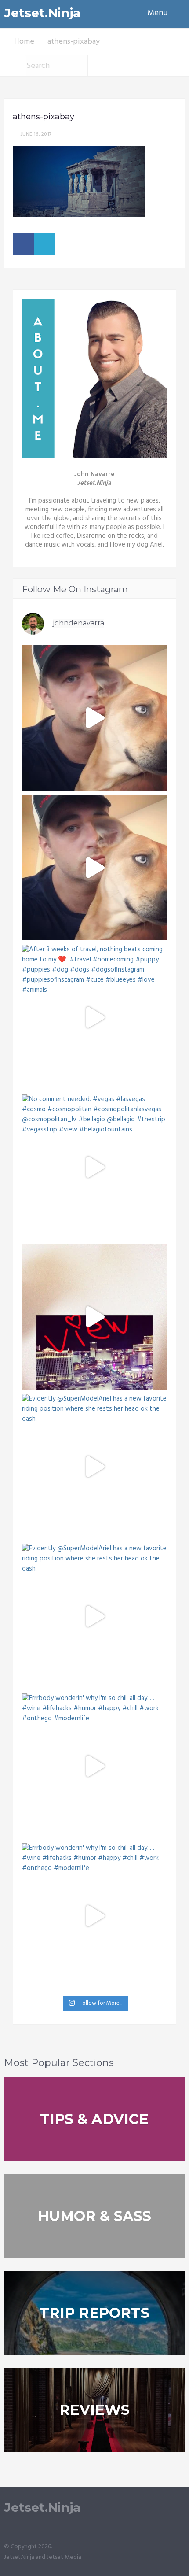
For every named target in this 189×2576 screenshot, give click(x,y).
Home (24, 42)
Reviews (94, 2410)
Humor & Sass (94, 2216)
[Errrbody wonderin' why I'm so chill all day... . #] (94, 1766)
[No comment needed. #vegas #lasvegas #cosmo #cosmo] (94, 1167)
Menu (158, 13)
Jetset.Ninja (42, 13)
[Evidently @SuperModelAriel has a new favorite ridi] (94, 1467)
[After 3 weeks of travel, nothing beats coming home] (94, 868)
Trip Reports (94, 2313)
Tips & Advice (94, 2119)
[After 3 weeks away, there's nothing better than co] (94, 718)
